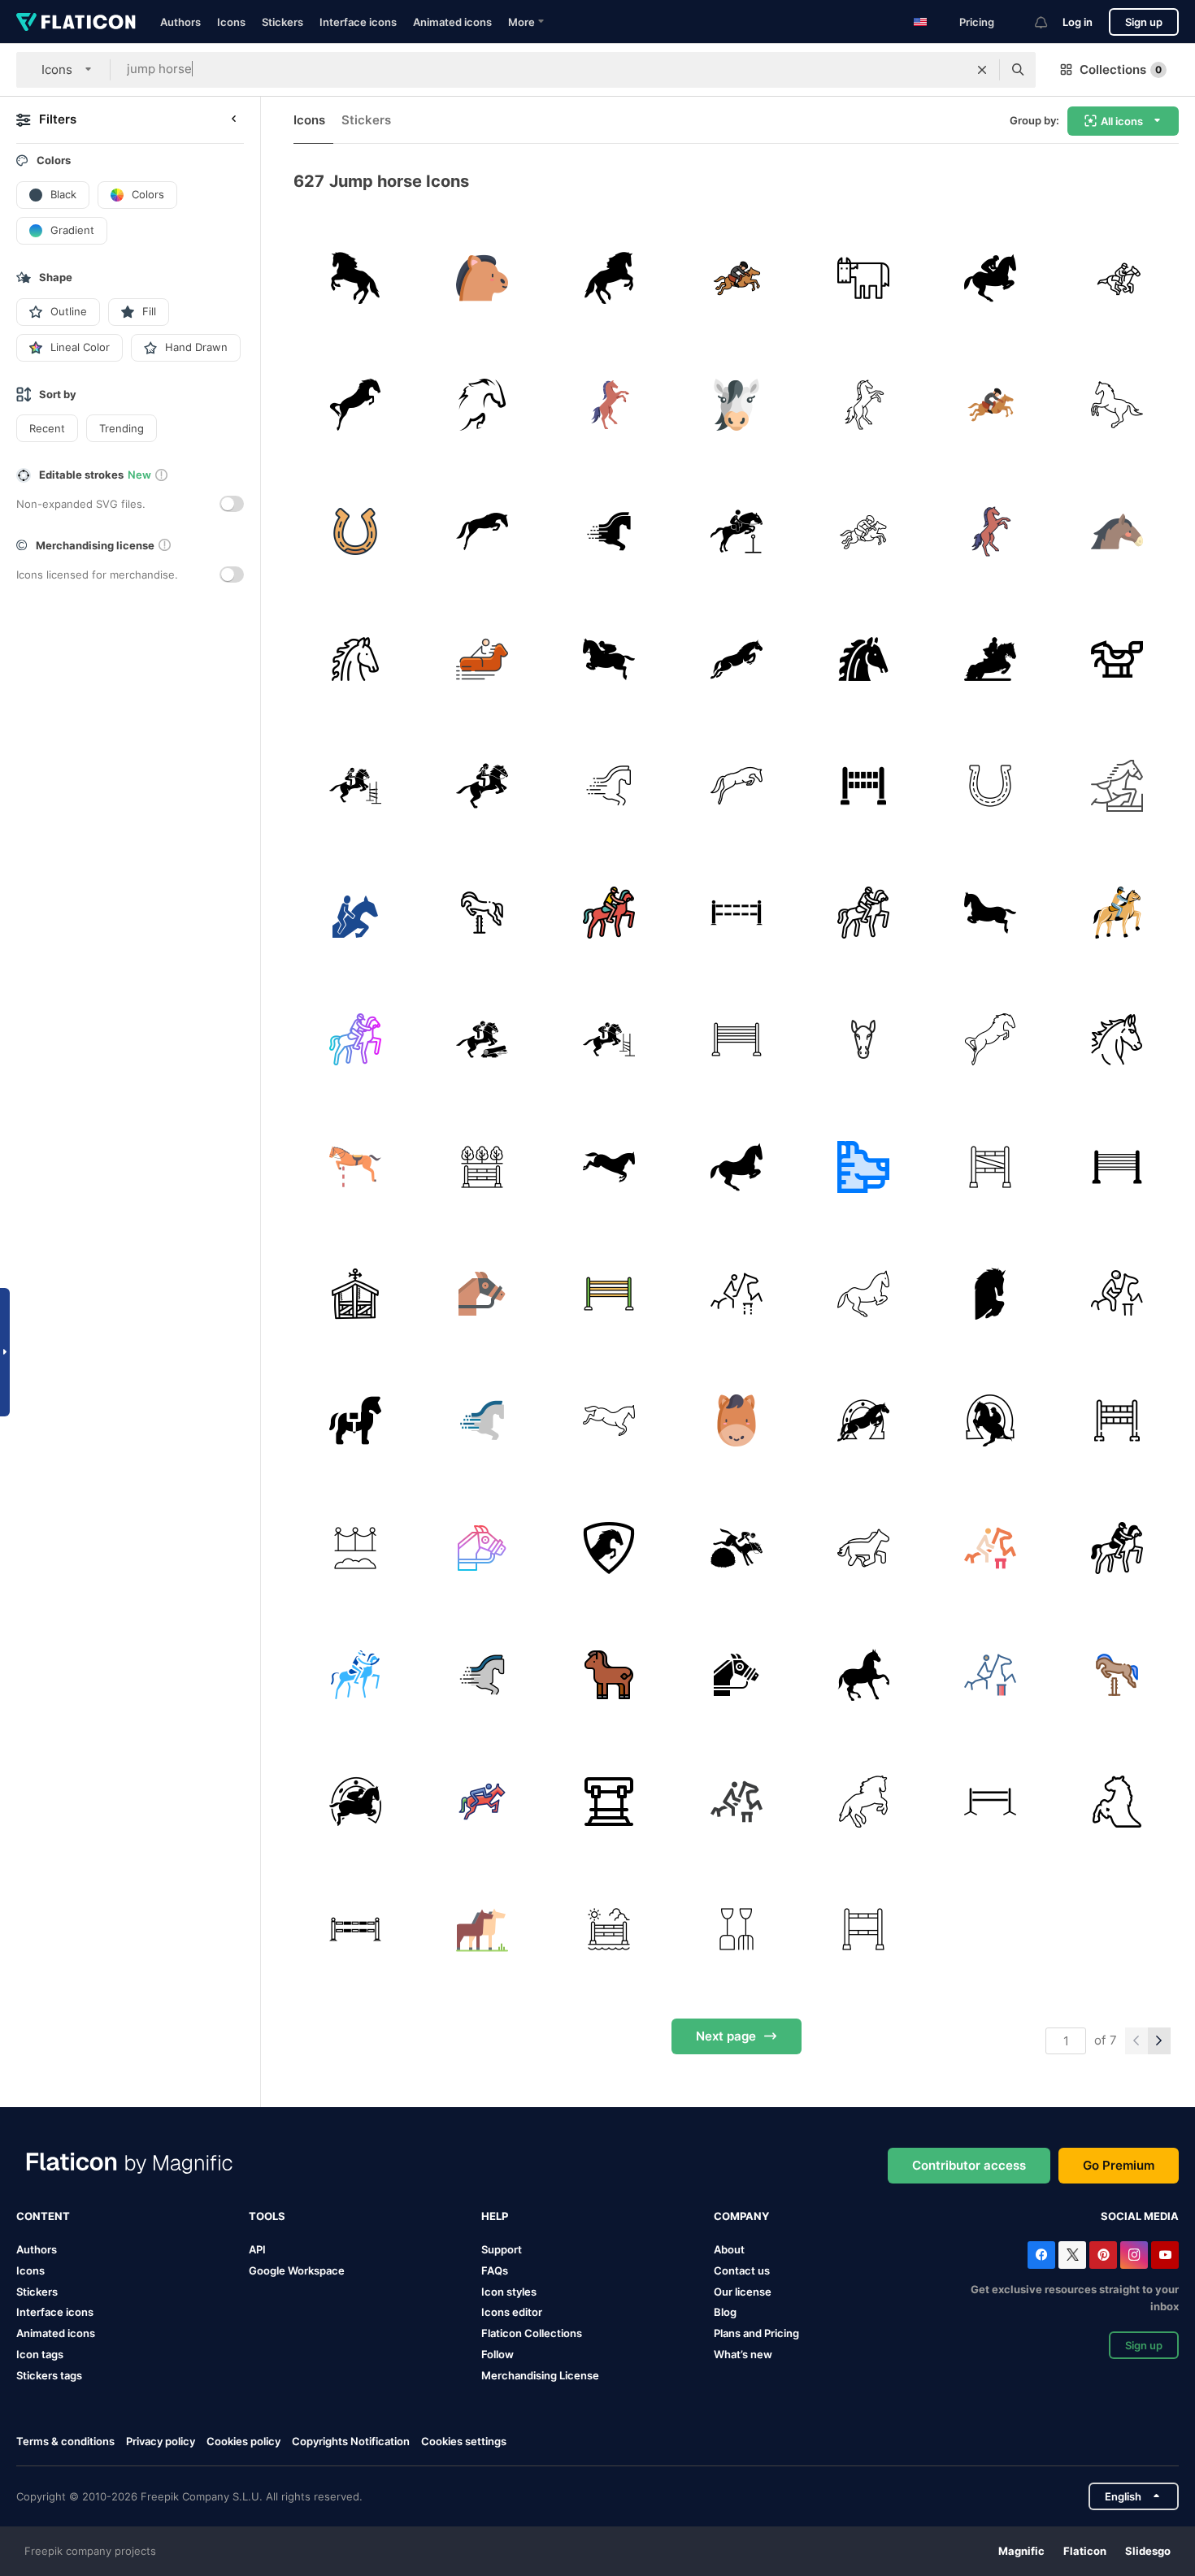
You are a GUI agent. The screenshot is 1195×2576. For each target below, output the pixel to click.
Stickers (282, 22)
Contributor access (969, 2165)
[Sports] (355, 1167)
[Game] (482, 912)
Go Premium (1119, 2165)
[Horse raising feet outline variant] (1117, 1802)
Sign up (1144, 22)
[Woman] (482, 785)
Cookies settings (464, 2442)
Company (741, 2216)
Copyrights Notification (351, 2441)
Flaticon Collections (532, 2333)
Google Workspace (297, 2270)
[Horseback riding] (609, 912)
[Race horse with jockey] (990, 659)
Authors (180, 22)
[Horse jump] (736, 1040)
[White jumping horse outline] (1117, 404)
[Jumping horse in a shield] (609, 1548)
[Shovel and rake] (736, 1929)
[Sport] (1117, 785)
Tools (267, 2216)
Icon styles (509, 2292)
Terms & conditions (65, 2441)
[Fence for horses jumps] (736, 912)
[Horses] (482, 1929)
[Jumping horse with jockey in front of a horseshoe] (355, 1802)
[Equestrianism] (482, 659)
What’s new (743, 2354)
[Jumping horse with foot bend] (736, 1167)
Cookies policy (243, 2441)
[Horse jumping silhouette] (609, 278)
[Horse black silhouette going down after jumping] (609, 1167)
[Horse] (482, 278)
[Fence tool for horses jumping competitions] (990, 1802)
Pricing (977, 22)
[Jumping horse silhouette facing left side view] (355, 278)
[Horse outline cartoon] (863, 1548)
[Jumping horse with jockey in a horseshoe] (990, 1421)
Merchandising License (540, 2375)
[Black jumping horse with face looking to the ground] (482, 532)
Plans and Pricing (756, 2333)
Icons (231, 22)
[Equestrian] (736, 278)
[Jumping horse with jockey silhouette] (990, 278)
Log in (1078, 22)
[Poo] (355, 1548)
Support (502, 2249)
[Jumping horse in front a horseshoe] (863, 1421)
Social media (1140, 2216)
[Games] (736, 1293)
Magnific (1021, 2551)
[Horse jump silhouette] (990, 912)
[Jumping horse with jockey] (609, 659)
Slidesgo (1148, 2551)
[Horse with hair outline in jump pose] (482, 404)
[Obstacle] (863, 785)
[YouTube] (1165, 2255)
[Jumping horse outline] (736, 785)
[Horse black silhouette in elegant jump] (355, 404)
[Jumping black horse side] (736, 659)
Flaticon (1085, 2551)
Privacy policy (161, 2441)
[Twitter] (1072, 2255)
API (257, 2249)
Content (43, 2216)
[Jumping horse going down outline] (609, 1421)
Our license (743, 2292)
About (729, 2249)
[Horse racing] (482, 1293)
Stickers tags (49, 2375)
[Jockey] (1117, 278)
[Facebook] (1041, 2255)
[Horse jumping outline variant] (863, 1802)
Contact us (742, 2270)
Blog (725, 2312)
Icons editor (512, 2312)
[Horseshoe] (355, 532)
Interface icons (358, 22)
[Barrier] (355, 785)
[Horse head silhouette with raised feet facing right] (990, 1293)
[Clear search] (982, 70)
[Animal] (863, 1040)
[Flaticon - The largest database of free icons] (76, 22)
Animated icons (452, 22)
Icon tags (40, 2354)
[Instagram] (1134, 2255)
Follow (498, 2354)
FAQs (495, 2270)
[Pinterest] (1103, 2255)
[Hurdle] (609, 1802)
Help (495, 2216)
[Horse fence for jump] (355, 1929)
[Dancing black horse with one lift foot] (863, 1674)
